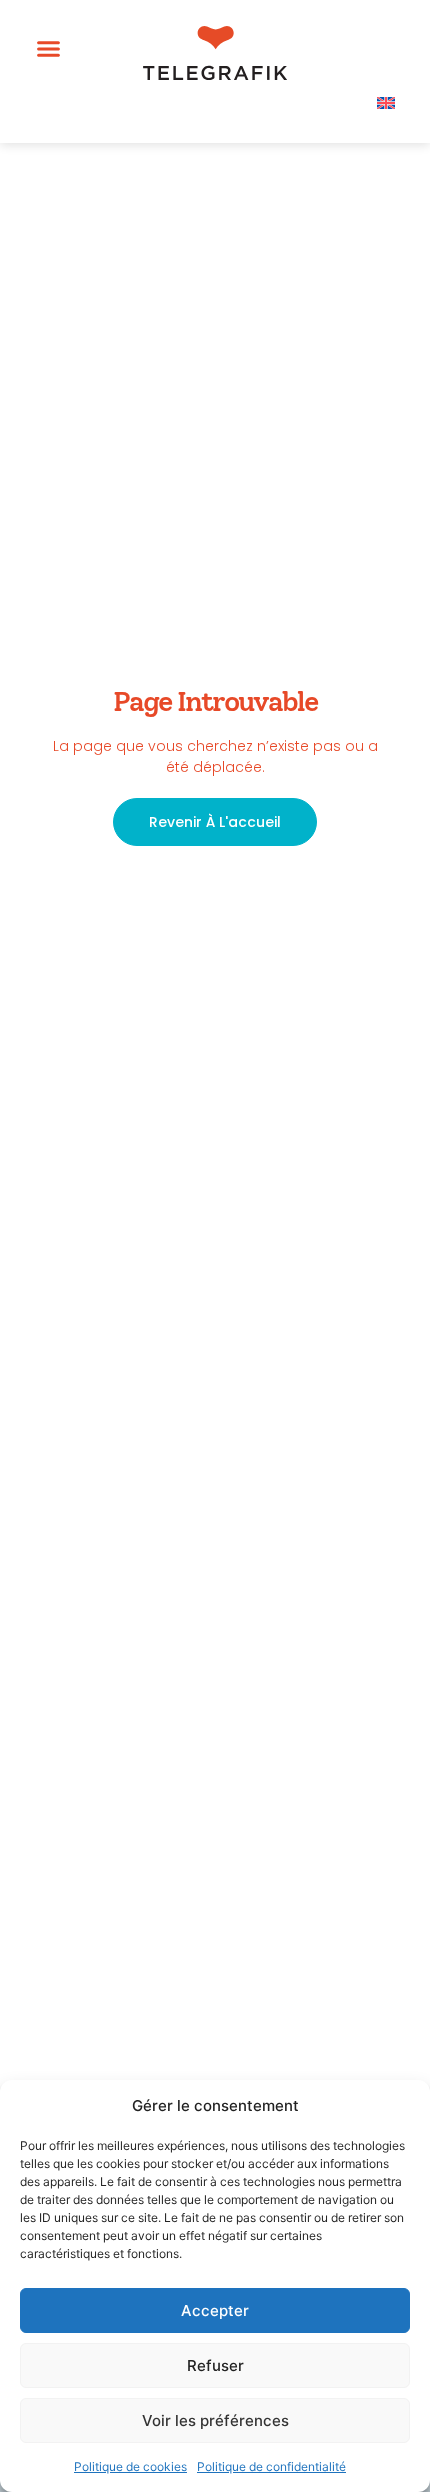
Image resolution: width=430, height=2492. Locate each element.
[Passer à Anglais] (386, 101)
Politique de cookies (130, 2466)
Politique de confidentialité (271, 2466)
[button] (49, 49)
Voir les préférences (215, 2420)
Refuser (215, 2365)
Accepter (215, 2310)
